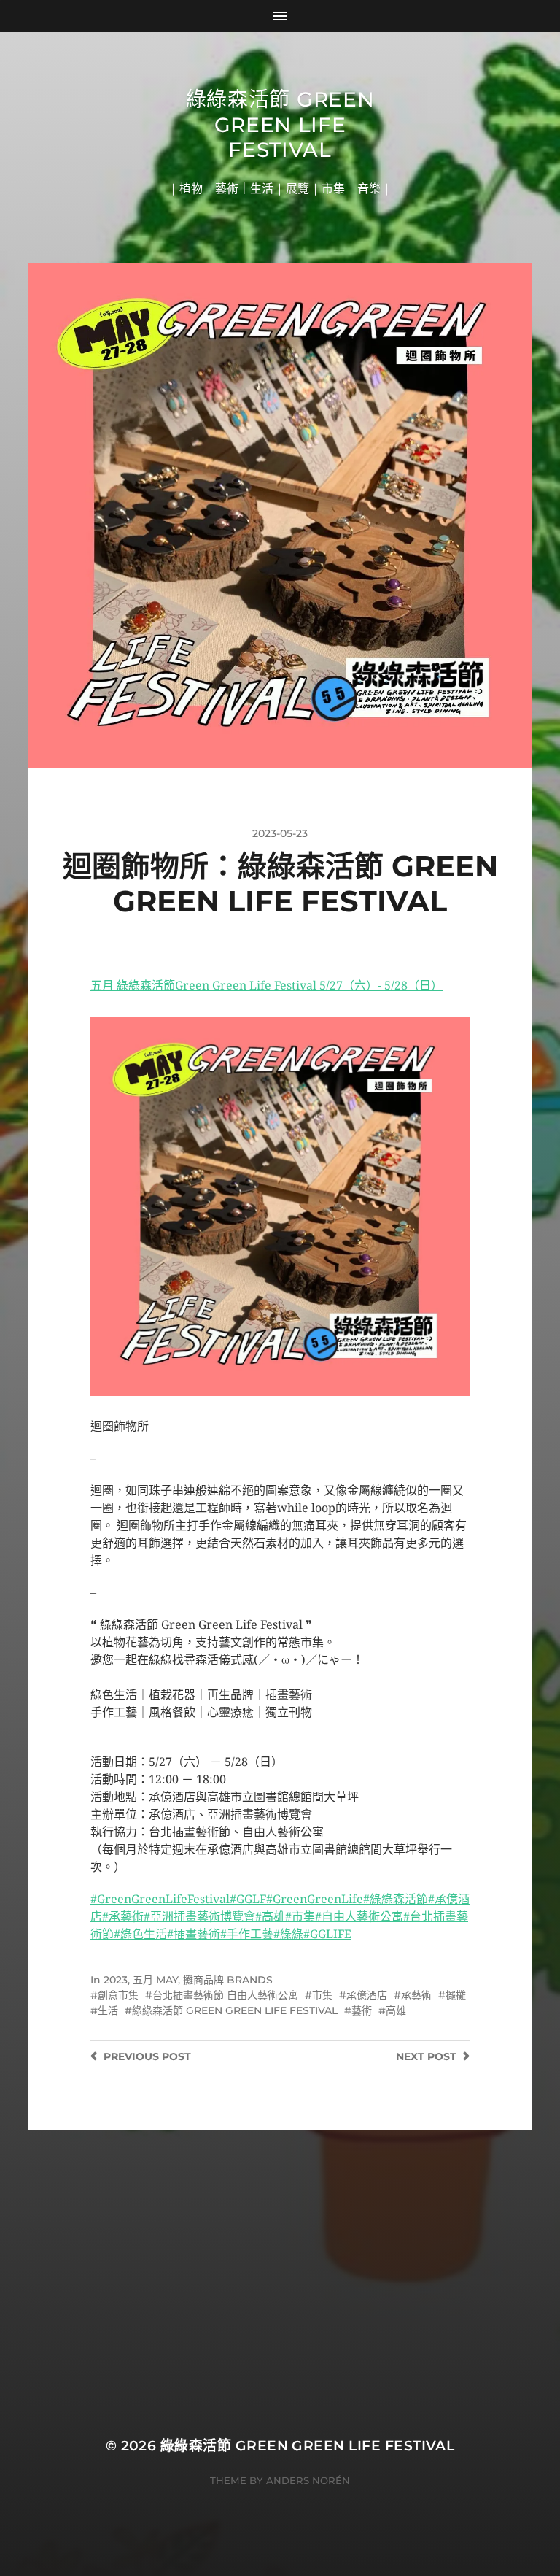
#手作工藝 (247, 1934)
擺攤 (456, 1995)
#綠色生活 (140, 1934)
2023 (116, 1980)
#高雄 (270, 1917)
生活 (108, 2010)
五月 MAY (155, 1980)
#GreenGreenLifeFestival (160, 1899)
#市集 (300, 1917)
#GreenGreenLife (315, 1899)
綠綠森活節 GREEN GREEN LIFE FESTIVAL (235, 2010)
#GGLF (248, 1899)
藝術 (362, 2010)
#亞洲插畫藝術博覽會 (199, 1917)
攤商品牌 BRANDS (228, 1980)
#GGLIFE (327, 1934)
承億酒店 (367, 1995)
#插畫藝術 (194, 1934)
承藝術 (416, 1995)
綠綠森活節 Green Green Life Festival (280, 124)
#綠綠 (288, 1934)
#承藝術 (123, 1917)
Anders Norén (308, 2480)
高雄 (396, 2010)
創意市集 (118, 1995)
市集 (322, 1995)
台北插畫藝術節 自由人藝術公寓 (225, 1995)
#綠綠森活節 (396, 1899)
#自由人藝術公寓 (359, 1917)
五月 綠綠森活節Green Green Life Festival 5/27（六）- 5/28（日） (267, 986)
